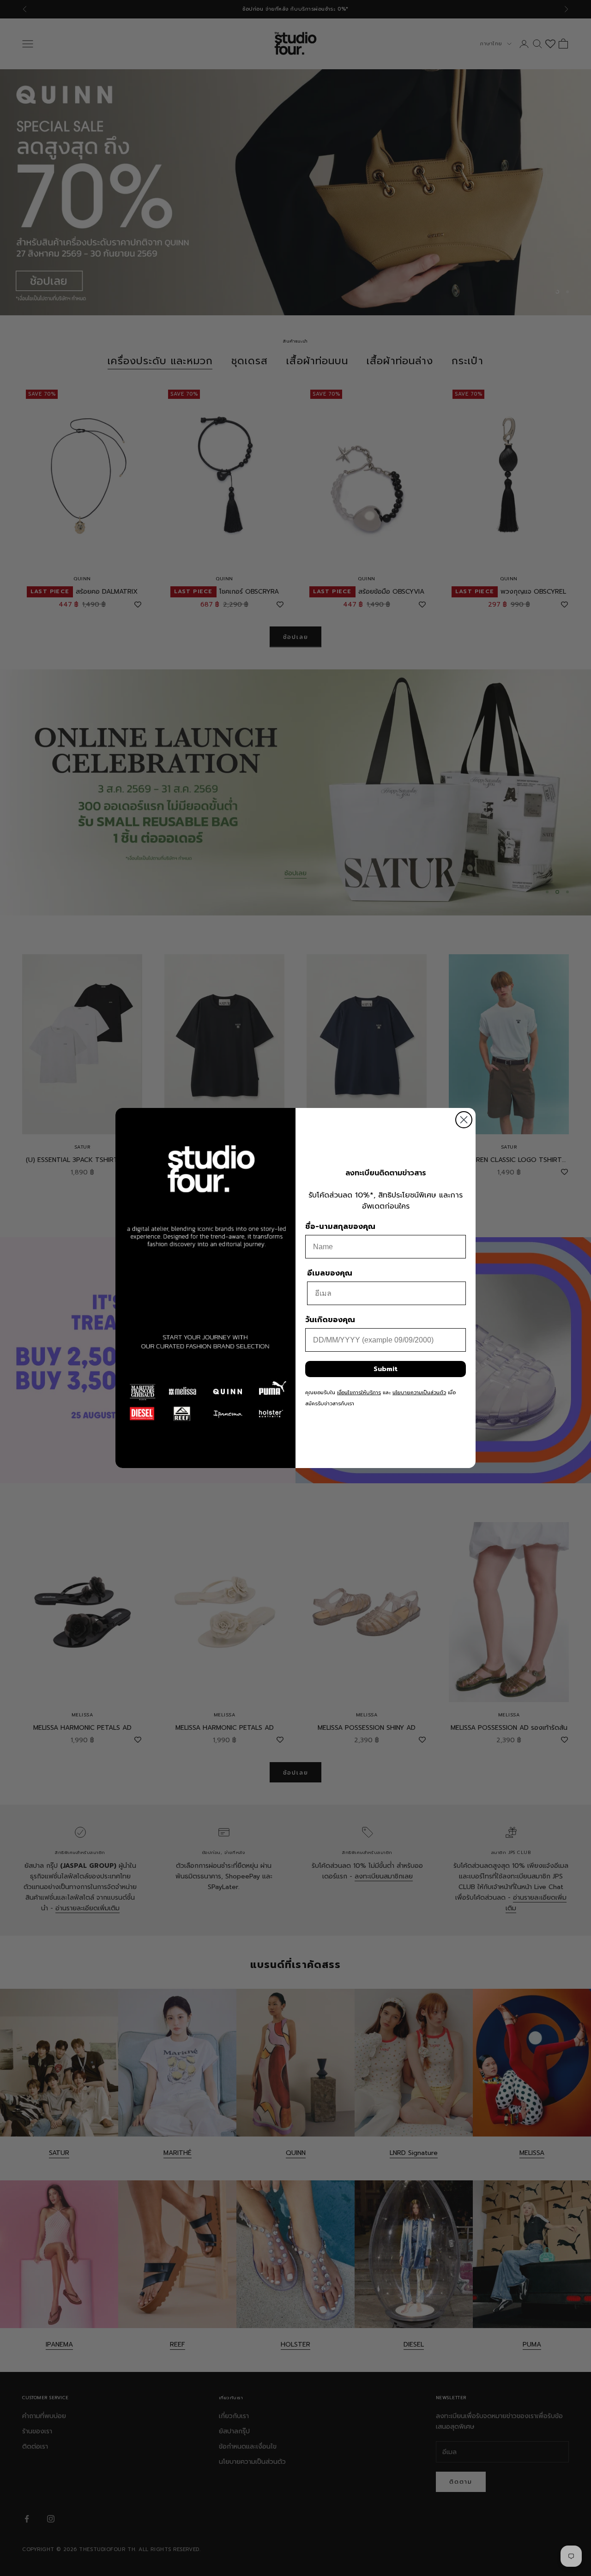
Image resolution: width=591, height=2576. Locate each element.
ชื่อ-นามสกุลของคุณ (340, 1227)
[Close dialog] (464, 1120)
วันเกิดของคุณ (330, 1320)
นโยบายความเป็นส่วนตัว (419, 1393)
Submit (386, 1369)
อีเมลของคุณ (330, 1273)
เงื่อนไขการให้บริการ (359, 1393)
